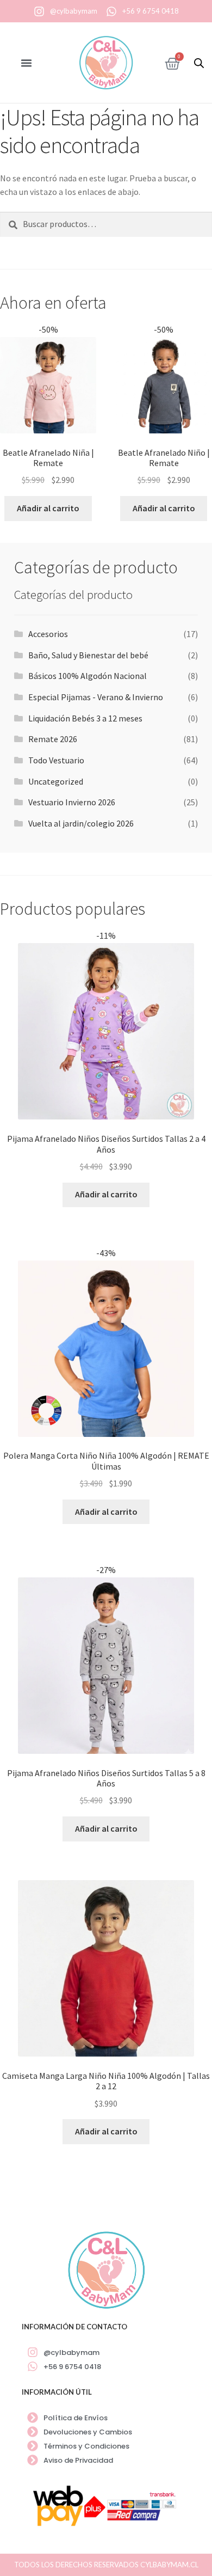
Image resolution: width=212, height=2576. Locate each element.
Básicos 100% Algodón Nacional (88, 676)
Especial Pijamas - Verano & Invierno (96, 697)
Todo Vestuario (56, 760)
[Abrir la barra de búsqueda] (199, 63)
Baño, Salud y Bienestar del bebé (88, 655)
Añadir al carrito (48, 508)
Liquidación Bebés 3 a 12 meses (85, 718)
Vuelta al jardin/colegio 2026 (81, 823)
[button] (27, 63)
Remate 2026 (53, 739)
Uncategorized (56, 781)
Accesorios (48, 634)
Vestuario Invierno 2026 (72, 802)
